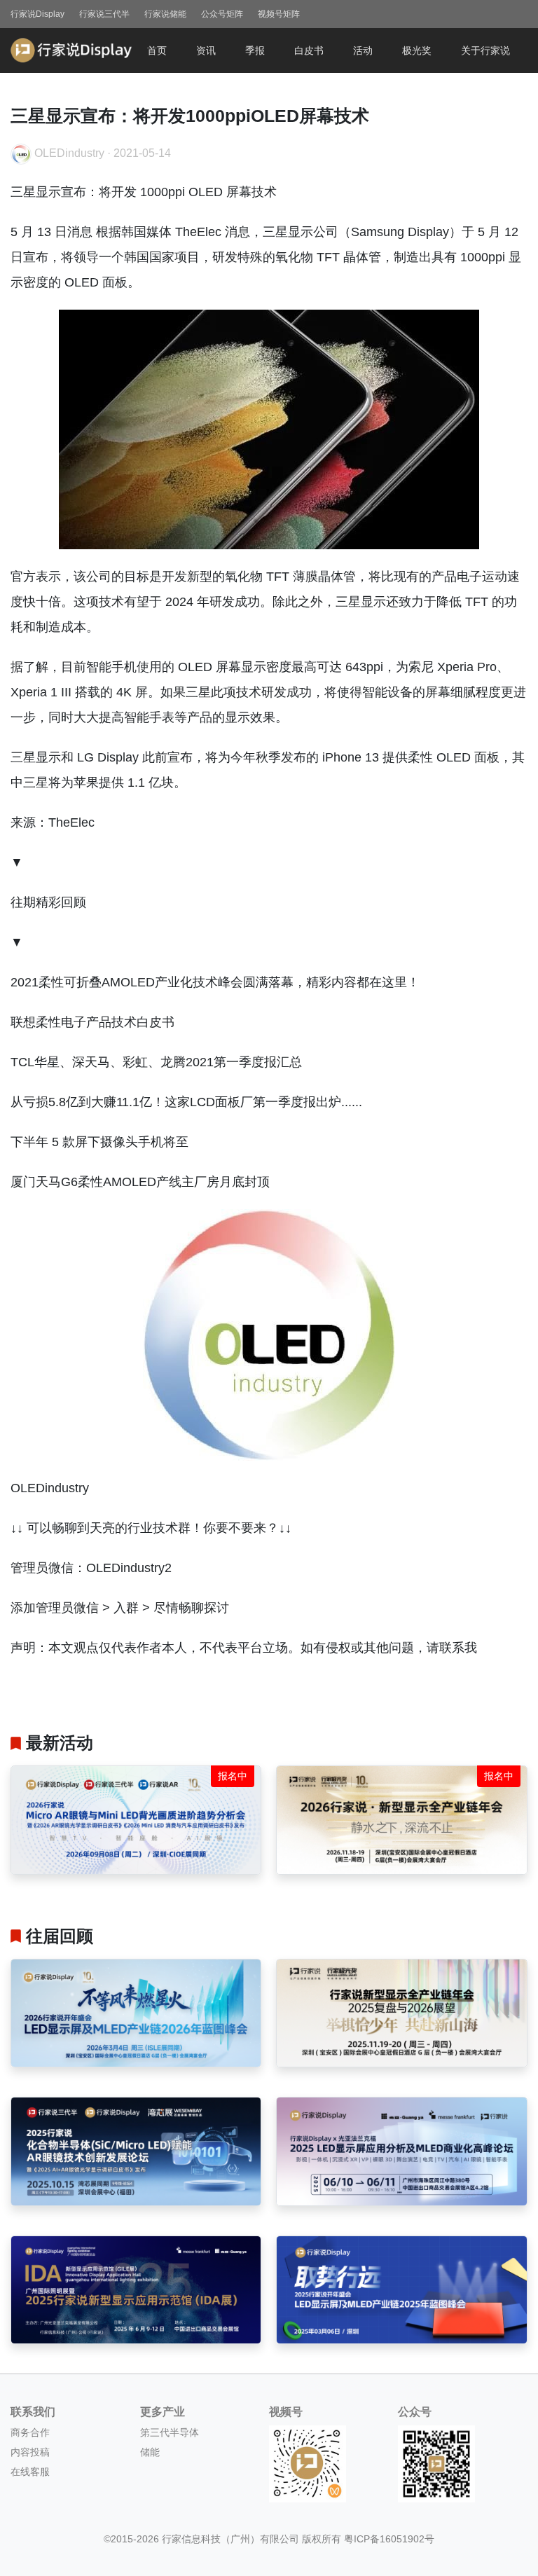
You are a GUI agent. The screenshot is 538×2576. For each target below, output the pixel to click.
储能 (150, 2452)
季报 (255, 50)
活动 (363, 50)
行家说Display (37, 14)
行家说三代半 (104, 14)
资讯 (206, 50)
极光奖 (417, 50)
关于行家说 (485, 50)
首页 (157, 50)
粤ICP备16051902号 (389, 2539)
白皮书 (309, 50)
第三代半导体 (170, 2432)
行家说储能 (165, 14)
